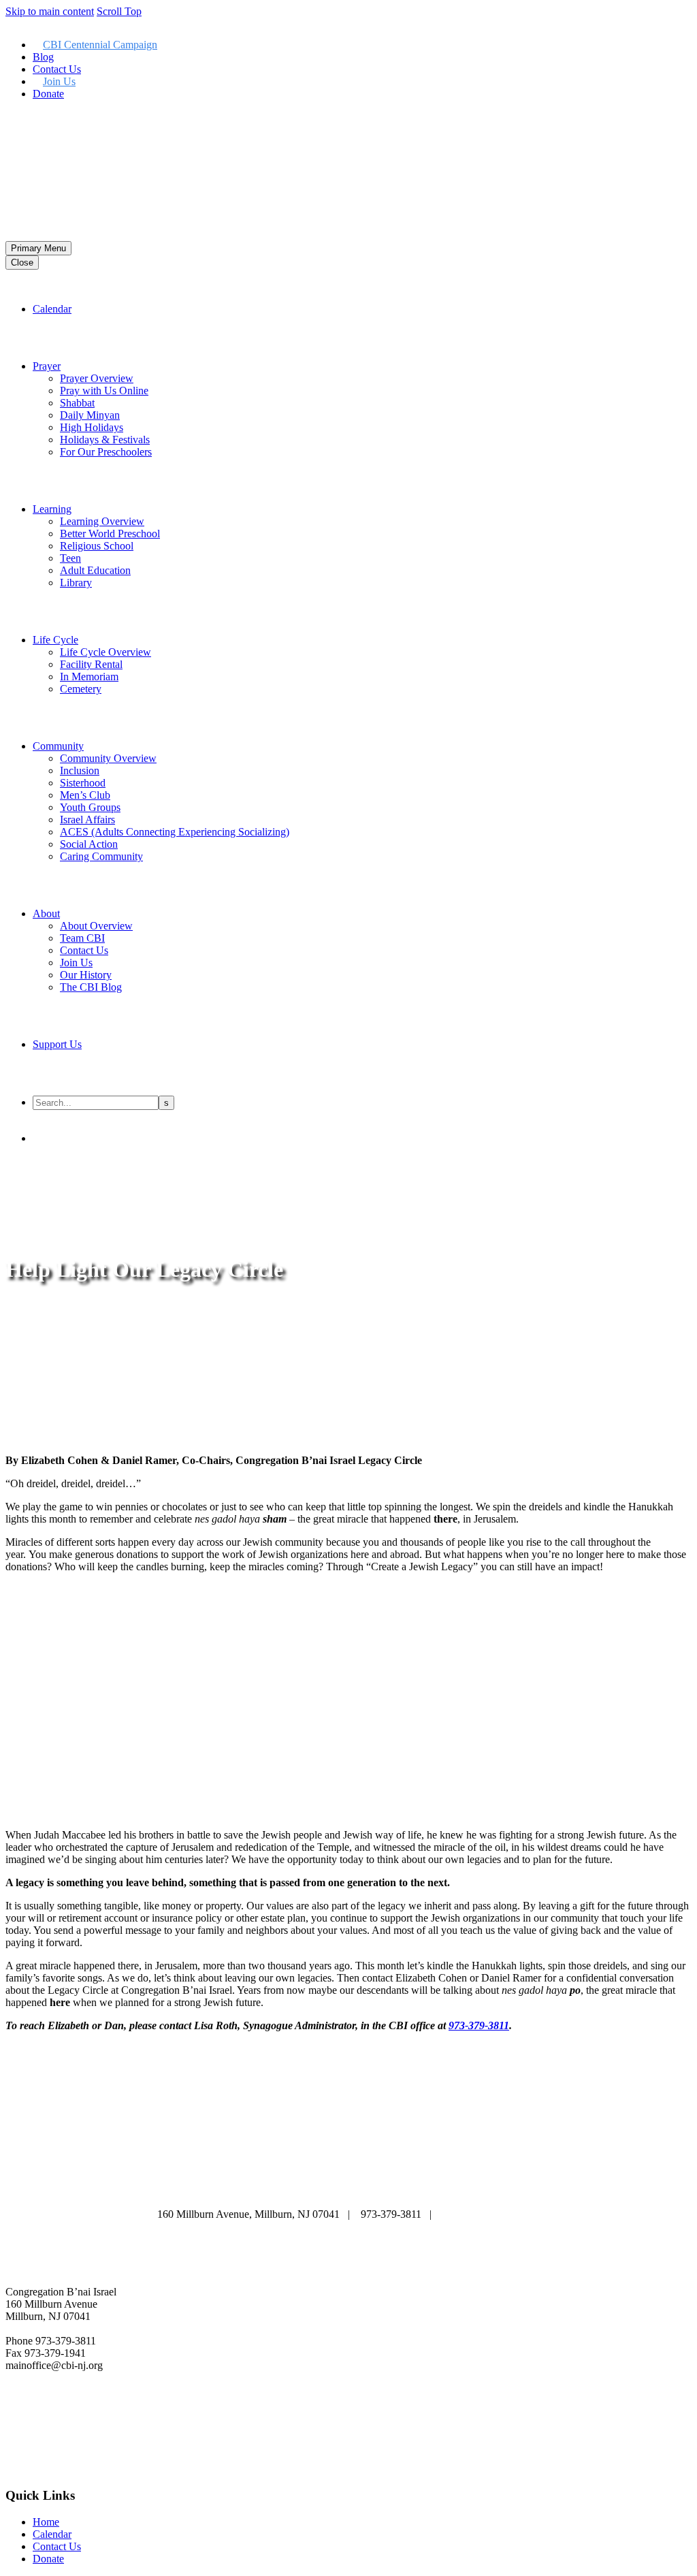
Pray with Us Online (104, 391)
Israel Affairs (87, 820)
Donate (48, 94)
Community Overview (108, 758)
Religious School (97, 546)
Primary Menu (38, 248)
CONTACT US (429, 2188)
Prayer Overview (97, 378)
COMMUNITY (269, 2188)
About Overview (96, 926)
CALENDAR (261, 2175)
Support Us (57, 1044)
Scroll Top (119, 11)
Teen (70, 558)
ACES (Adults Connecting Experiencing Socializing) (175, 832)
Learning (52, 509)
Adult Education (95, 570)
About (46, 913)
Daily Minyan (90, 415)
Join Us (59, 81)
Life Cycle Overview (106, 652)
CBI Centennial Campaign (100, 45)
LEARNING (412, 2175)
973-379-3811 (479, 2025)
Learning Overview (102, 521)
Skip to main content (50, 11)
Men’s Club (85, 795)
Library (76, 583)
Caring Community (101, 856)
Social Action (89, 844)
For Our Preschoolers (106, 452)
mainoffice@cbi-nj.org (491, 2214)
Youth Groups (90, 807)
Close (22, 263)
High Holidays (92, 427)
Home (46, 2522)
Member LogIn (38, 117)
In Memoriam (89, 677)
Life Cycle (55, 640)
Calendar (52, 309)
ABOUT (184, 2175)
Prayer (47, 366)
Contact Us (57, 69)
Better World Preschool (110, 534)
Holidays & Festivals (105, 440)
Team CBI (82, 938)
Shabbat (77, 403)
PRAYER (338, 2175)
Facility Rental (91, 664)
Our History (86, 975)
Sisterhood (83, 783)
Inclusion (80, 770)
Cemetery (81, 689)
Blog (43, 57)
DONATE (347, 2188)
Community (58, 746)
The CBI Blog (91, 987)
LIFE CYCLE (498, 2175)
